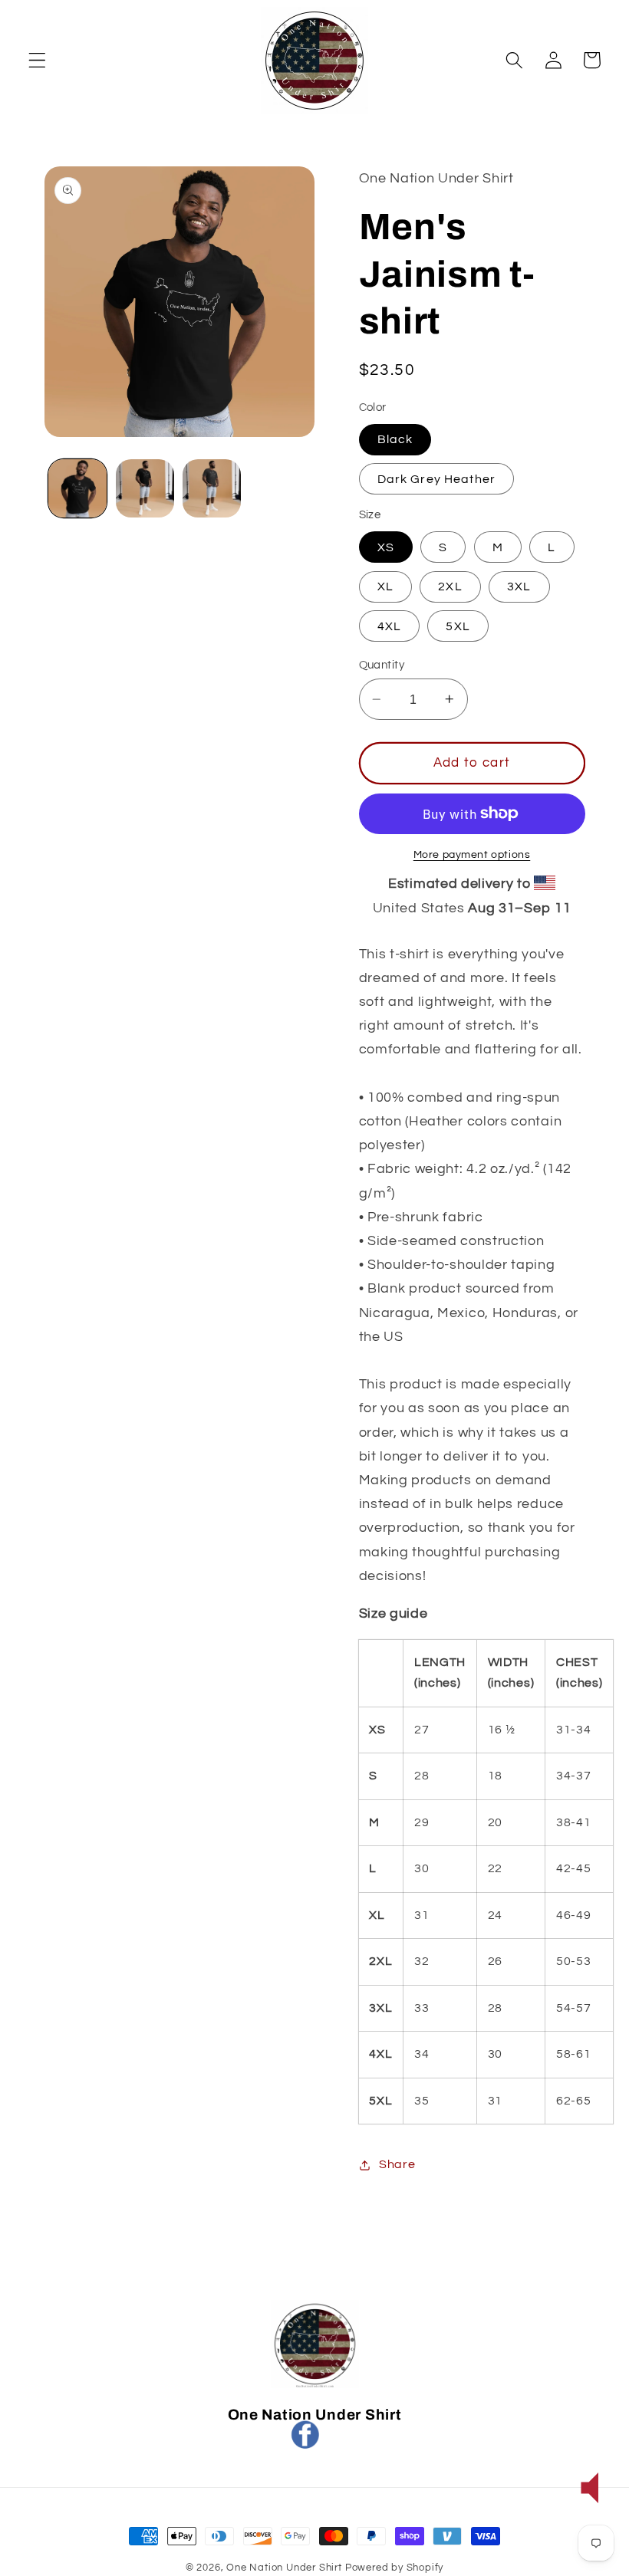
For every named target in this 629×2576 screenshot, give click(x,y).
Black (395, 439)
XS (386, 547)
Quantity (382, 665)
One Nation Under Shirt (284, 2568)
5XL (458, 626)
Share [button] (397, 2164)
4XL (389, 626)
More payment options (472, 855)
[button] (37, 60)
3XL (519, 586)
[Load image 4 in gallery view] (212, 488)
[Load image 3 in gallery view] (145, 488)
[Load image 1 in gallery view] (77, 488)
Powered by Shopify (395, 2568)
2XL (450, 586)
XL (385, 586)
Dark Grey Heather (437, 479)
